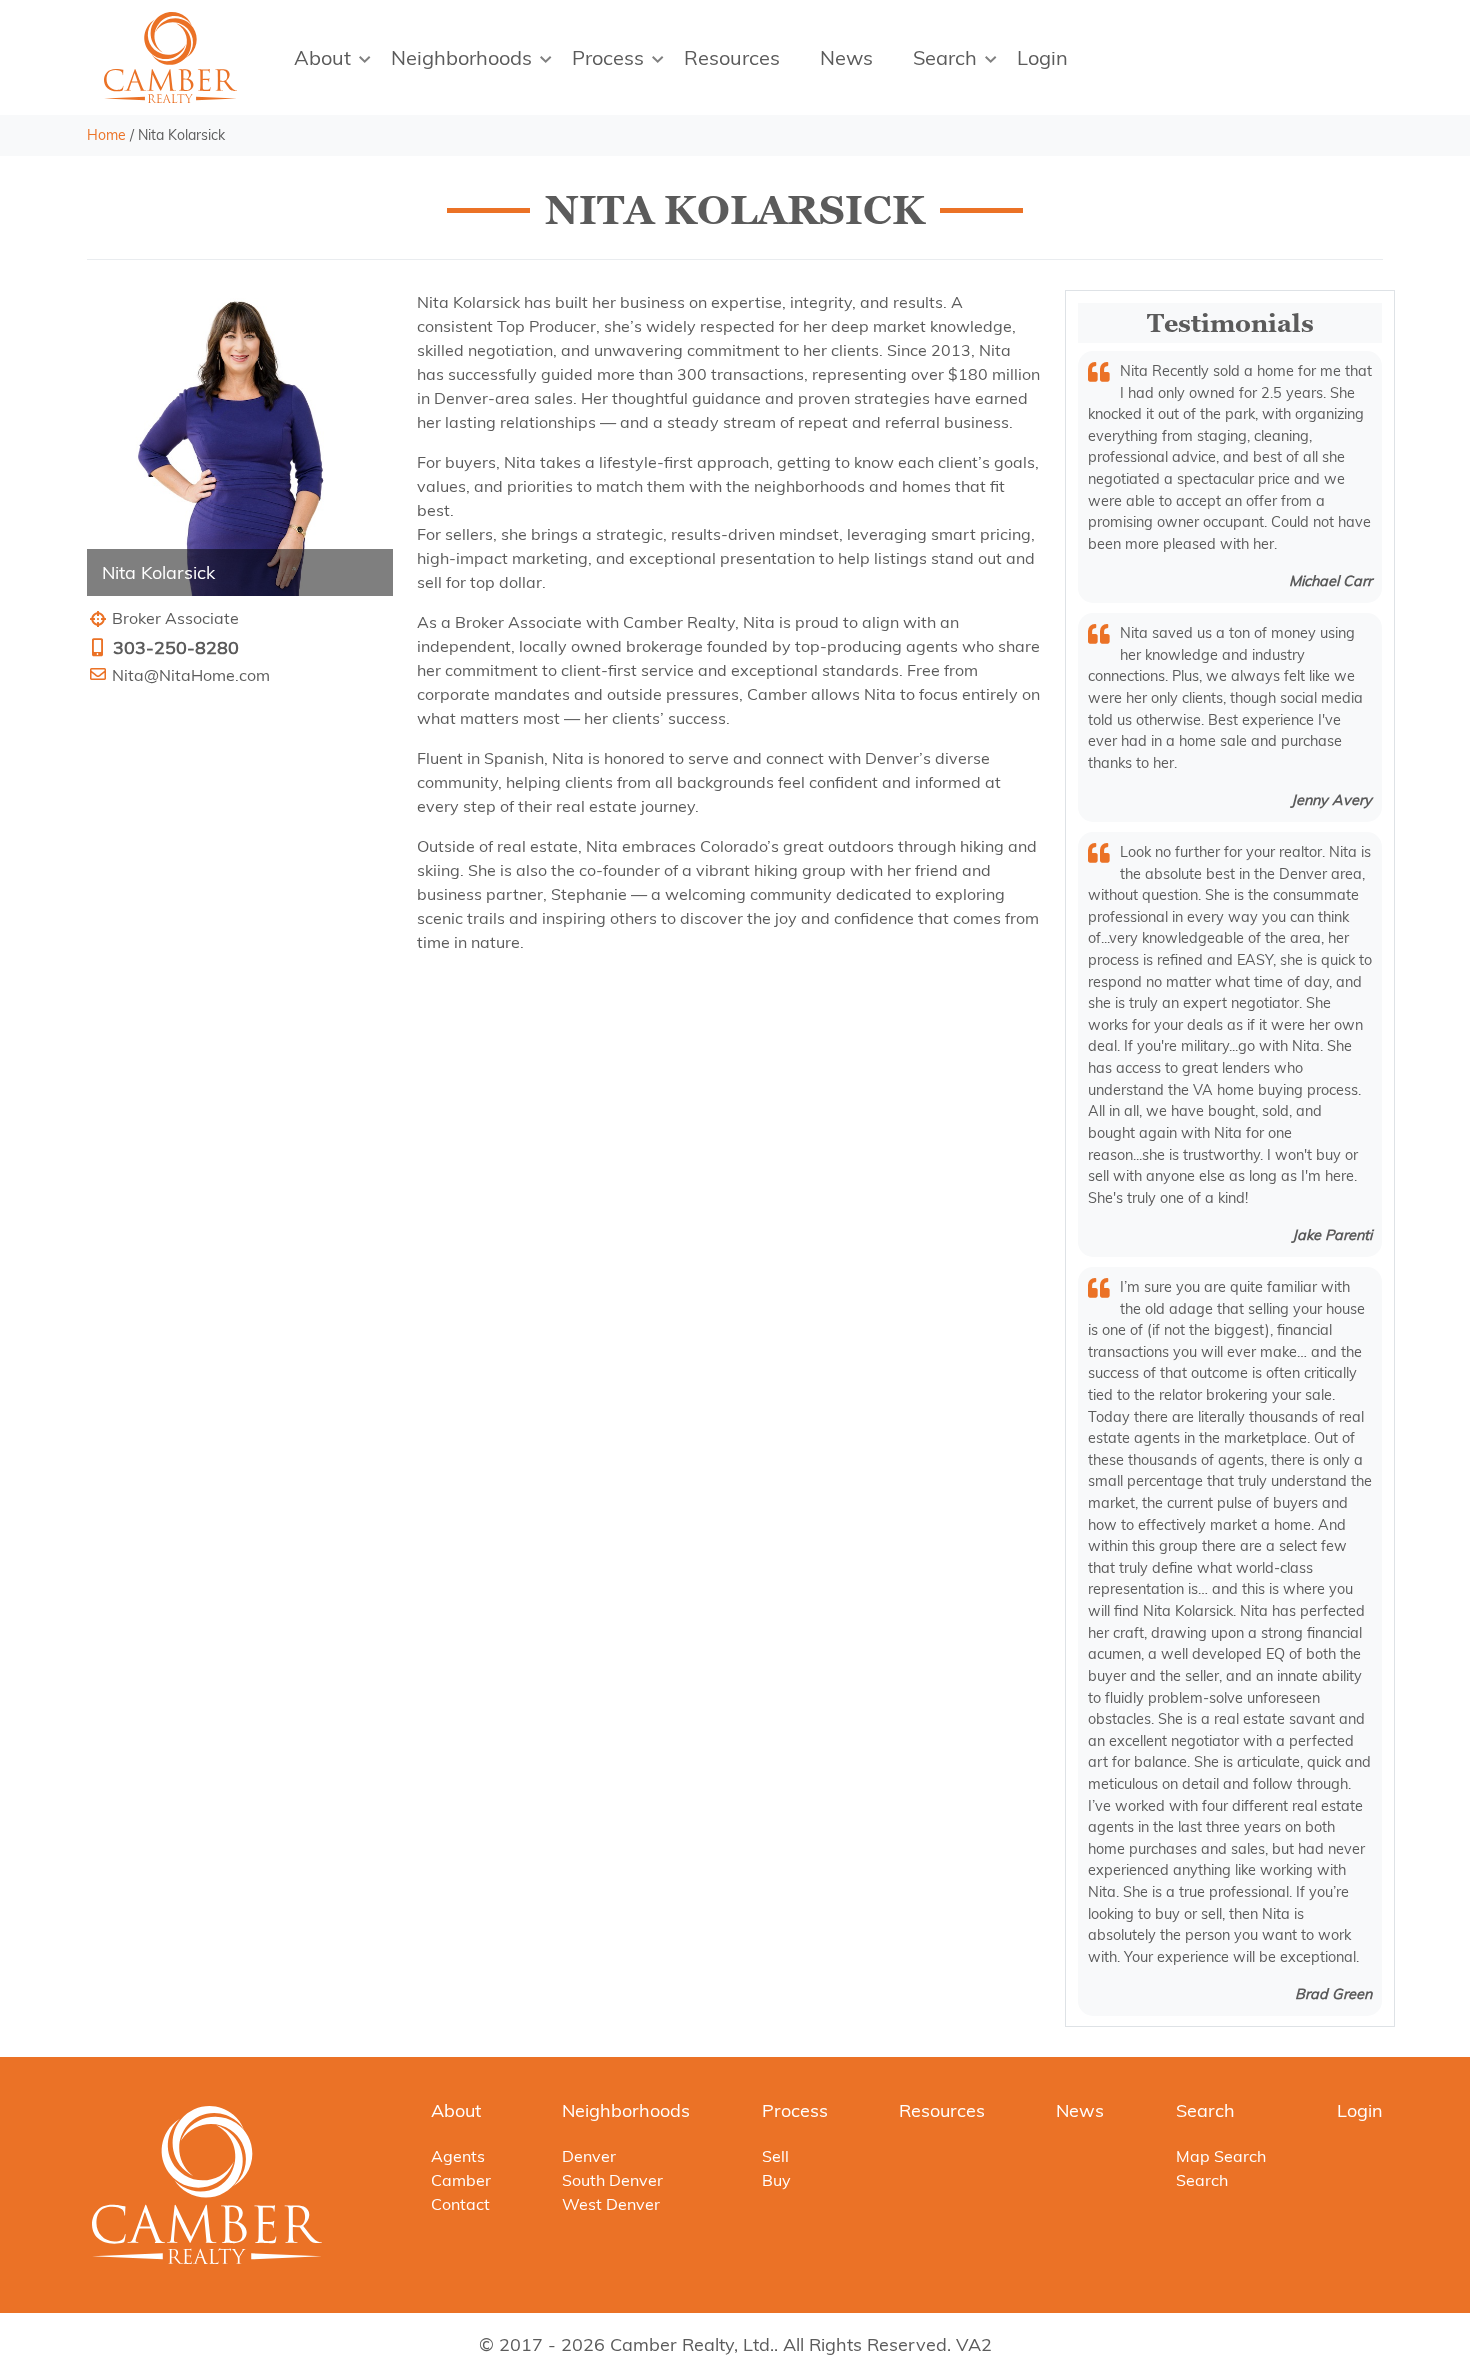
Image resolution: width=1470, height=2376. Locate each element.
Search (945, 57)
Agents (458, 2156)
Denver (589, 2156)
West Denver (611, 2204)
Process (608, 57)
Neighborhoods (461, 57)
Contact (460, 2204)
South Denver (612, 2180)
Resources (732, 57)
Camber (461, 2180)
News (846, 57)
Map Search (1221, 2156)
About (322, 57)
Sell (775, 2156)
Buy (776, 2180)
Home (106, 135)
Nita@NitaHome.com (191, 675)
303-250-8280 (176, 647)
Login (1042, 57)
